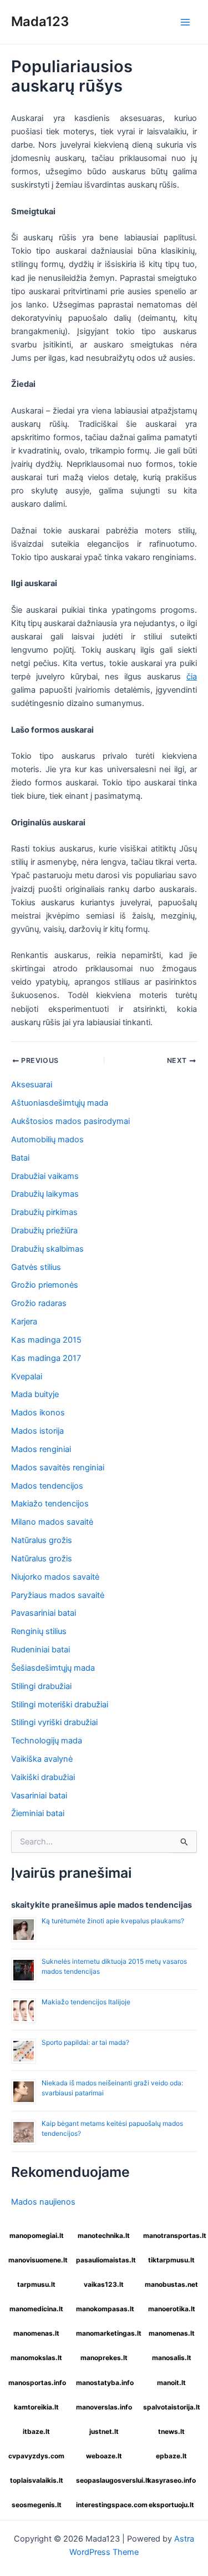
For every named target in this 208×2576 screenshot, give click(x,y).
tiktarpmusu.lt (171, 2260)
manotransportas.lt (173, 2235)
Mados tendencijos (47, 1486)
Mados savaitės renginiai (58, 1468)
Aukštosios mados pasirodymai (70, 1121)
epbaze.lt (171, 2456)
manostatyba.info (105, 2383)
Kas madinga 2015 (46, 1340)
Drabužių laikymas (45, 1194)
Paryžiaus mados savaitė (58, 1595)
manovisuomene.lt (38, 2260)
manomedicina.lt (36, 2309)
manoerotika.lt (172, 2309)
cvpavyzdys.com (36, 2456)
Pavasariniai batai (44, 1613)
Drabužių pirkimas (44, 1212)
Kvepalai (27, 1377)
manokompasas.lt (105, 2309)
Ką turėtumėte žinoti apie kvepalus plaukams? (113, 1921)
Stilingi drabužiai (41, 1686)
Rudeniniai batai (40, 1650)
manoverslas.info (104, 2407)
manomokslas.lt (36, 2358)
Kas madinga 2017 (46, 1358)
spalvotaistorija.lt (172, 2407)
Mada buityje (35, 1394)
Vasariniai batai (39, 1796)
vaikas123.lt (104, 2284)
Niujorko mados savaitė (55, 1577)
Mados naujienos (43, 2202)
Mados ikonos (38, 1413)
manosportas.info (37, 2383)
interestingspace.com (106, 2505)
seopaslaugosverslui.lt (106, 2480)
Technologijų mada (47, 1741)
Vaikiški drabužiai (43, 1777)
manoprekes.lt (104, 2358)
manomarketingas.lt (106, 2333)
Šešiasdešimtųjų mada (53, 1668)
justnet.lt (104, 2431)
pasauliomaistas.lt (106, 2260)
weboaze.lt (104, 2456)
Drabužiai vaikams (45, 1176)
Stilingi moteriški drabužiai (60, 1705)
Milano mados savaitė (52, 1522)
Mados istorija (37, 1431)
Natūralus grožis (42, 1540)
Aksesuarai (32, 1085)
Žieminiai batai (38, 1813)
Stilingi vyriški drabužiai (54, 1722)
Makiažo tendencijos (50, 1504)
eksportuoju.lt (171, 2505)
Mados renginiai (41, 1449)
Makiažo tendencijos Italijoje (86, 2002)
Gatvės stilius (36, 1267)
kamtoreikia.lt (36, 2407)
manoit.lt (171, 2383)
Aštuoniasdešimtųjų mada (60, 1103)
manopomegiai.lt (37, 2235)
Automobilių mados (47, 1140)
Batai (20, 1158)
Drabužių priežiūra (44, 1231)
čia (192, 677)
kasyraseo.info (172, 2480)
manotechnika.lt (104, 2235)
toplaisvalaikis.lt (37, 2480)
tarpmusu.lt (36, 2284)
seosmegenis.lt (37, 2505)
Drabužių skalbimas (47, 1249)
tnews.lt (171, 2431)
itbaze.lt (36, 2431)
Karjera (24, 1322)
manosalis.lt (172, 2358)
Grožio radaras (39, 1303)
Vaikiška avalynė (42, 1759)
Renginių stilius (39, 1631)
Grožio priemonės (45, 1285)
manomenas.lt (36, 2333)
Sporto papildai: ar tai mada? (85, 2042)
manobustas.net (171, 2284)
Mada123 (40, 21)
